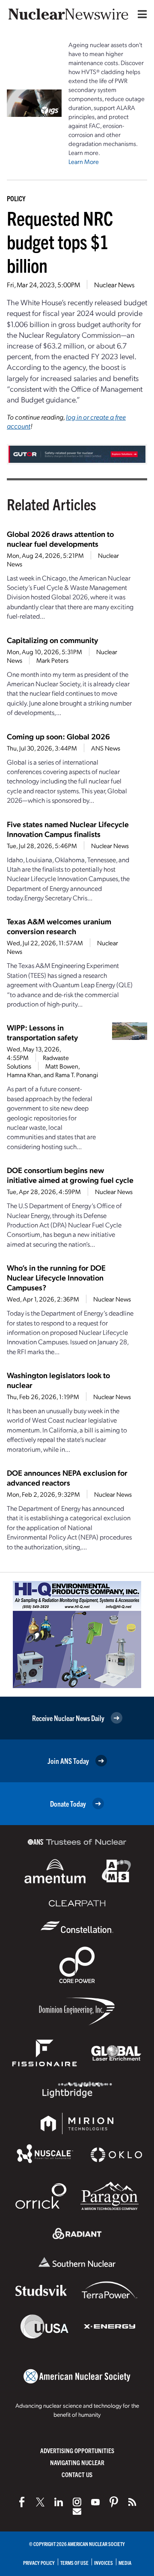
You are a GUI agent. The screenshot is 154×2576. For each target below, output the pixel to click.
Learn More (84, 161)
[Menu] (140, 14)
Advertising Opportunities (77, 2450)
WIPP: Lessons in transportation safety (42, 1032)
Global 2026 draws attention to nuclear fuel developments (60, 539)
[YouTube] (95, 2502)
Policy (16, 198)
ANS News (106, 748)
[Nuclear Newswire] (132, 2502)
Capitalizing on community (52, 640)
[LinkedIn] (59, 2502)
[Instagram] (77, 2502)
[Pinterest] (114, 2502)
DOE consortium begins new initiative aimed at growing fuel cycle (70, 1175)
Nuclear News (114, 284)
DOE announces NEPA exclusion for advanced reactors (67, 1477)
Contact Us (77, 2474)
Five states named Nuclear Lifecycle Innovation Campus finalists (68, 829)
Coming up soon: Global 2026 (58, 736)
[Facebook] (22, 2502)
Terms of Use (74, 2563)
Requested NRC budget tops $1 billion (60, 241)
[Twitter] (40, 2502)
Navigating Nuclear (77, 2462)
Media (125, 2563)
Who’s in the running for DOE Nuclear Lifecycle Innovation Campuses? (56, 1277)
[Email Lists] (77, 2511)
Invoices (104, 2563)
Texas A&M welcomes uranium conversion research (59, 926)
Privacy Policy (39, 2563)
